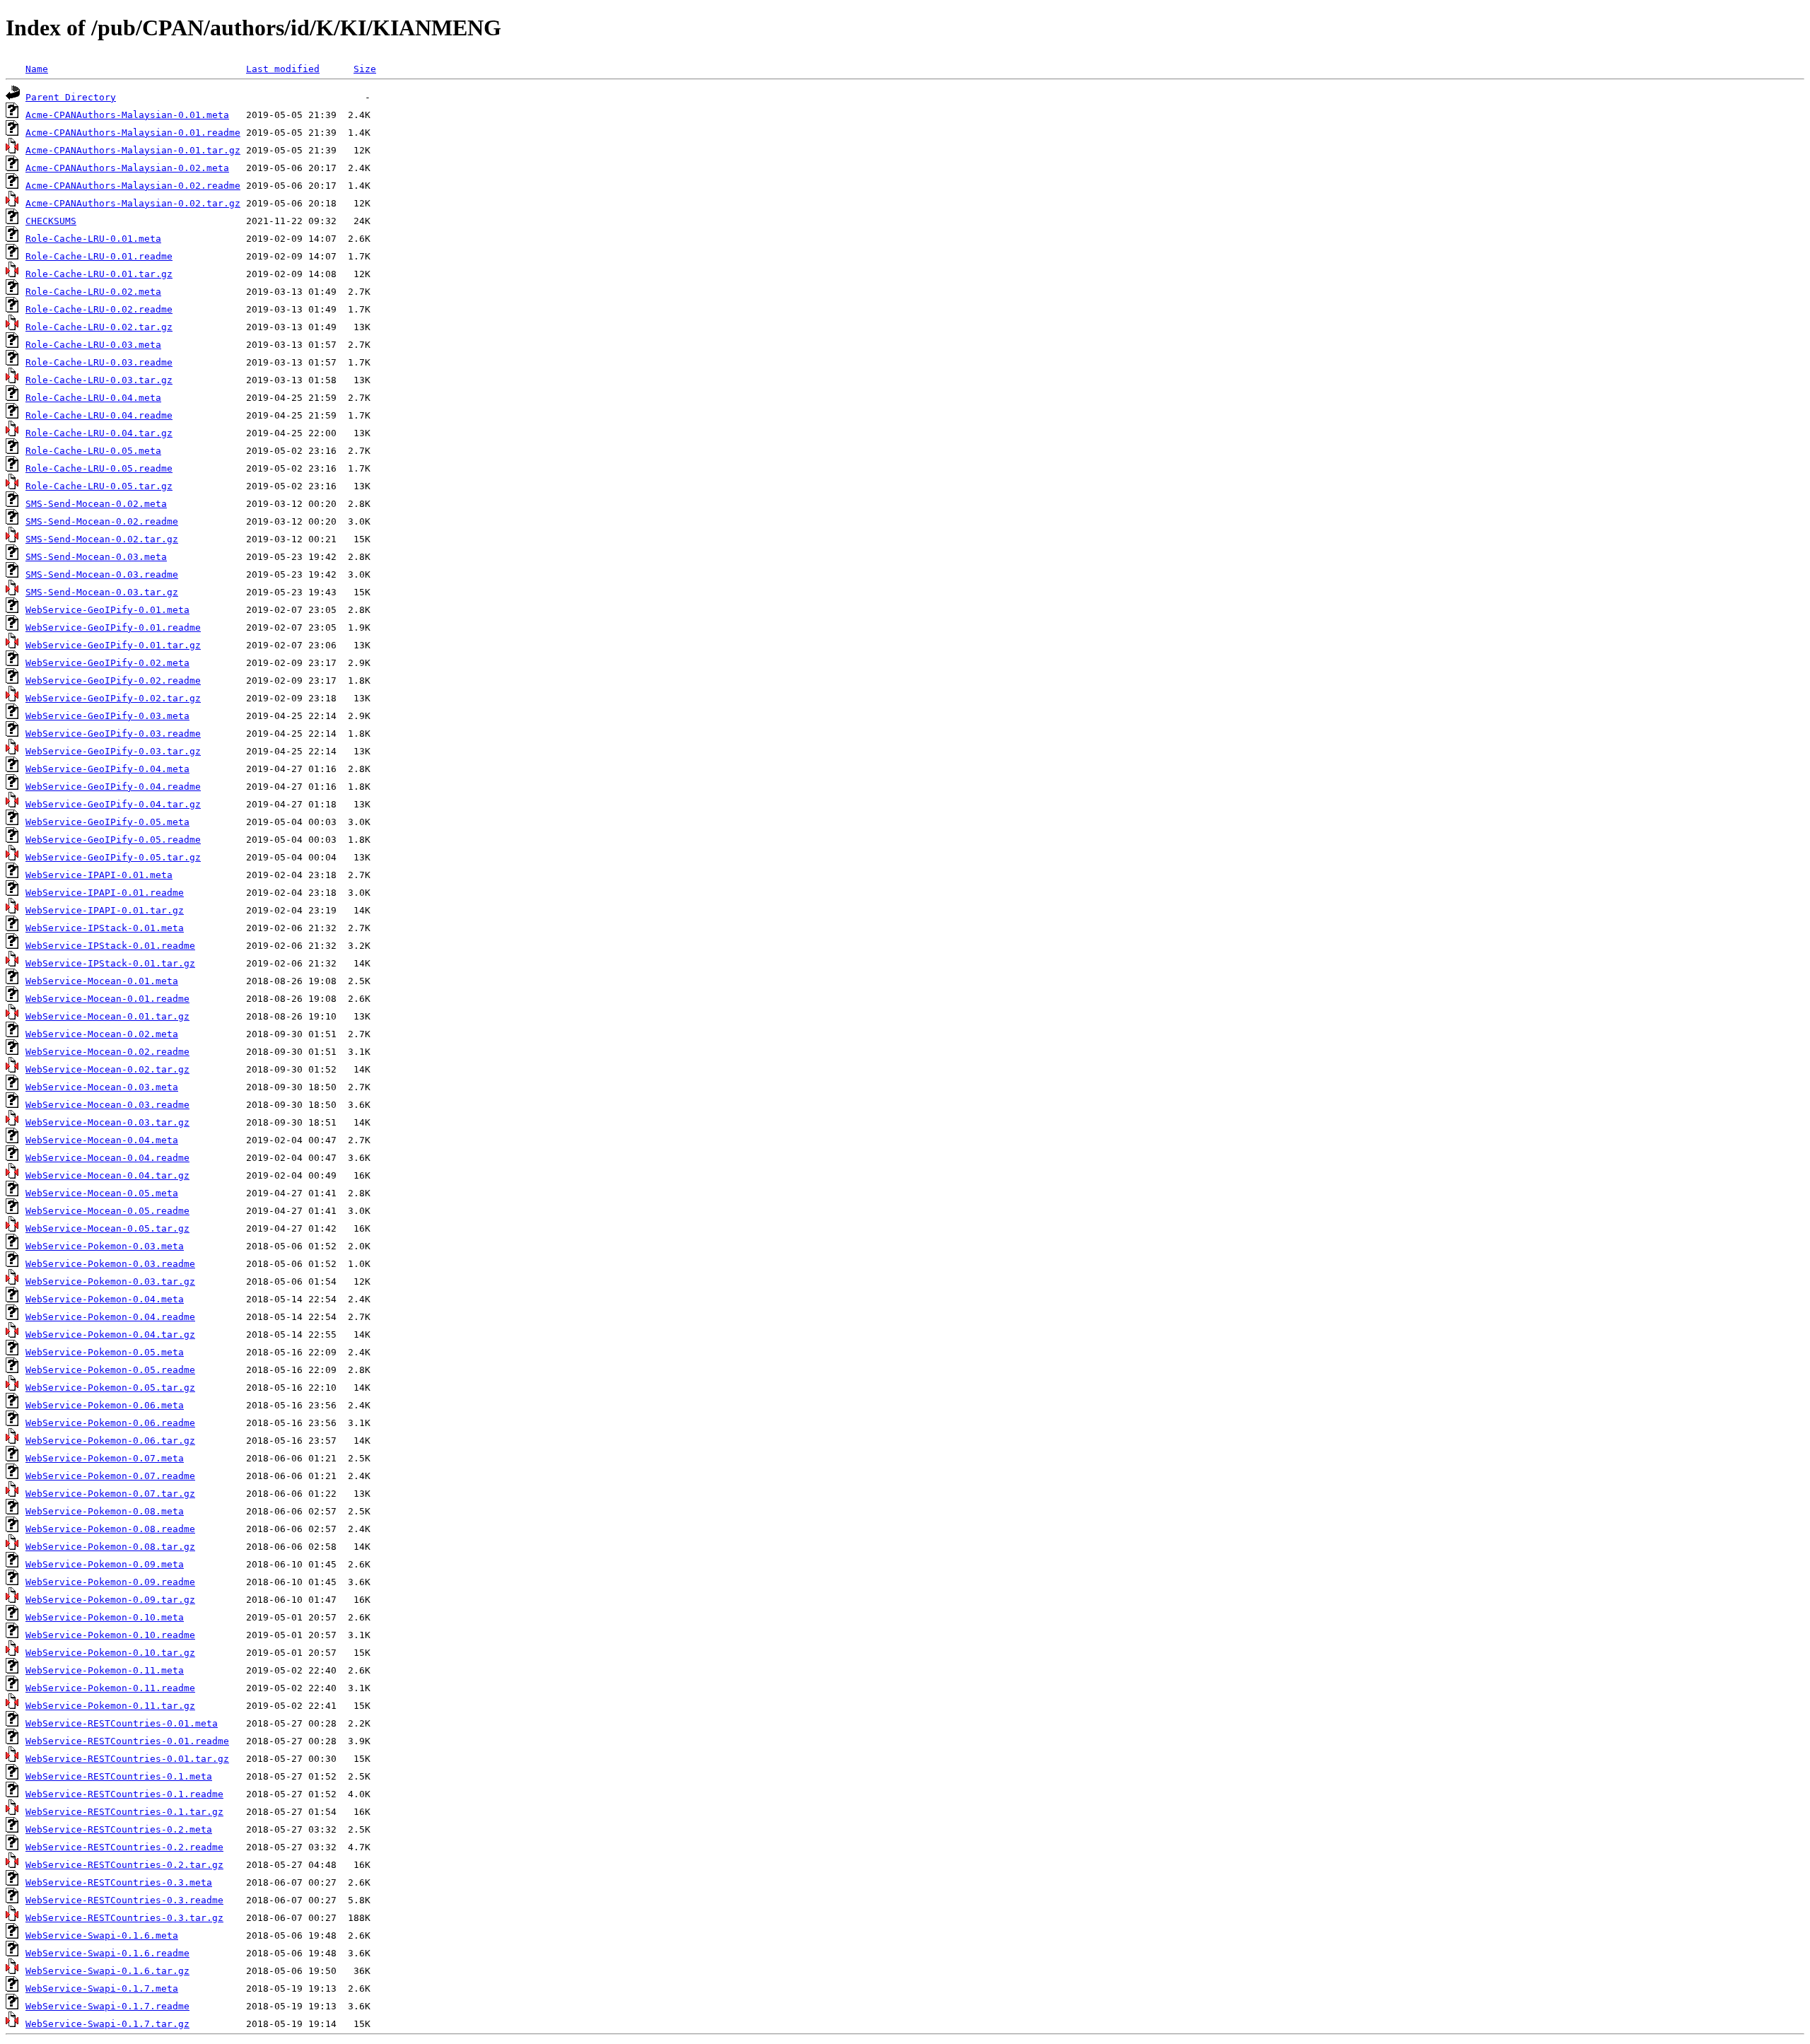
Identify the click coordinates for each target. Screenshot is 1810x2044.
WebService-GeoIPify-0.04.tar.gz (113, 804)
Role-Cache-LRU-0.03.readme (99, 362)
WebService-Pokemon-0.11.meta (105, 1670)
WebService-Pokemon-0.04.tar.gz (110, 1335)
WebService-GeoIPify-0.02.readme (113, 681)
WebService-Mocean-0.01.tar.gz (107, 1016)
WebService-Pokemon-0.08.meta (105, 1511)
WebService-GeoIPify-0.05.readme (113, 840)
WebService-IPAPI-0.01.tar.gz (105, 910)
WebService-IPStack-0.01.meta (105, 928)
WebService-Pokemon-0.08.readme (110, 1529)
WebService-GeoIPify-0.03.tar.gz (113, 751)
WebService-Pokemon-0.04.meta (105, 1299)
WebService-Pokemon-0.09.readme (110, 1582)
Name (37, 69)
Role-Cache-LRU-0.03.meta (93, 345)
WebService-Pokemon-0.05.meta (105, 1352)
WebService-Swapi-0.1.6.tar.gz (107, 1971)
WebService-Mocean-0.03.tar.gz (107, 1122)
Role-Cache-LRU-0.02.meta (93, 292)
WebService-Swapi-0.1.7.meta (102, 1988)
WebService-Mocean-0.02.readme (107, 1052)
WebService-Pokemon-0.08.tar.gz (110, 1547)
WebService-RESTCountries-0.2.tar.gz (124, 1865)
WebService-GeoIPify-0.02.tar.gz (113, 698)
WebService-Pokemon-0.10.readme (110, 1635)
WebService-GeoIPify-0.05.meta (107, 822)
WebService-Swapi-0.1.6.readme (107, 1953)
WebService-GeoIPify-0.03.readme (113, 734)
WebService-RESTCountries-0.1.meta (119, 1776)
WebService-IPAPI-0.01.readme (105, 893)
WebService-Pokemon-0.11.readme (110, 1688)
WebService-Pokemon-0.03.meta (105, 1246)
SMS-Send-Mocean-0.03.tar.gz (102, 592)
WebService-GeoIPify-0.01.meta (107, 610)
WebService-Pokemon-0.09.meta (105, 1564)
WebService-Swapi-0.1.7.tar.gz (107, 2024)
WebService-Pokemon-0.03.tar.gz (110, 1281)
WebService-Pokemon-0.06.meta (105, 1405)
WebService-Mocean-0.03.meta (102, 1087)
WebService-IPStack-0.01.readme (110, 946)
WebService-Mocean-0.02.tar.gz (107, 1069)
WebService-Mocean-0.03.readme (107, 1105)
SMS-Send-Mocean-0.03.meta (96, 557)
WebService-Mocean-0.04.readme (107, 1158)
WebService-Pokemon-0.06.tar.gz (110, 1441)
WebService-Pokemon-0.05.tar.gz (110, 1388)
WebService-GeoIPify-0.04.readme (113, 787)
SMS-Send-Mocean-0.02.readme (102, 521)
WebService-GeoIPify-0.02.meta (107, 663)
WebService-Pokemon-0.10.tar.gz (110, 1653)
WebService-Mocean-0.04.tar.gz (107, 1175)
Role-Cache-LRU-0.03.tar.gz (99, 380)
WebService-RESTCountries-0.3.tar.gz (124, 1918)
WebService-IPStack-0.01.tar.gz (110, 963)
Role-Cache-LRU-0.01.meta (93, 239)
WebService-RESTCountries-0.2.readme (124, 1847)
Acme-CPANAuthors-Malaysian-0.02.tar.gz (133, 203)
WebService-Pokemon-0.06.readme (110, 1423)
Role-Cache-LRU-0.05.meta (93, 451)
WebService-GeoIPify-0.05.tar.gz (113, 857)
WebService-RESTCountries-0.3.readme (124, 1900)
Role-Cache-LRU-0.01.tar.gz (99, 274)
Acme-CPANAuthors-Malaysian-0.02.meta (127, 168)
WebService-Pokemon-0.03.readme (110, 1264)
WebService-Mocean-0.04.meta (102, 1140)
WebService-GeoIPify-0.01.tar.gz (113, 645)
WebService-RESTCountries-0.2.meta (119, 1829)
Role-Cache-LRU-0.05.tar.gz (99, 486)
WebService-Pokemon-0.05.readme (110, 1370)
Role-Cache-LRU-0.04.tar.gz (99, 433)
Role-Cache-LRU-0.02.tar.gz (99, 327)
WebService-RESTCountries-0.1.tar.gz (124, 1812)
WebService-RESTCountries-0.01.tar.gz (127, 1759)
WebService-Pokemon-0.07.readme (110, 1476)
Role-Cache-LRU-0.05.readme (99, 468)
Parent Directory (71, 97)
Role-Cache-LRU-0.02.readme (99, 309)
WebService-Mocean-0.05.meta (102, 1193)
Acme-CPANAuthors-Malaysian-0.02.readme (133, 186)
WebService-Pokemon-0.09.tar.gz (110, 1600)
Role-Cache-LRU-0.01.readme (99, 256)
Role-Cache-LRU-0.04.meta (93, 398)
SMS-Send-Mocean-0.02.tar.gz (102, 539)
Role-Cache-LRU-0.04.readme (99, 415)
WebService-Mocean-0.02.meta (102, 1034)
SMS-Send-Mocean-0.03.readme (102, 574)
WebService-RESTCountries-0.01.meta (122, 1723)
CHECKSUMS (51, 221)
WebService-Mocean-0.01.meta (102, 981)
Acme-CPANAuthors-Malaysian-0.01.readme (133, 133)
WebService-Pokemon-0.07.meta (105, 1458)
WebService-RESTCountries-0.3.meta (119, 1882)
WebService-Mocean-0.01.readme (107, 999)
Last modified (283, 69)
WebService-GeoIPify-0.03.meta (107, 716)
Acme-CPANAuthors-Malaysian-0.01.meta (127, 115)
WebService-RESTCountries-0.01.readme (127, 1741)
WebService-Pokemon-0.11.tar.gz (110, 1706)
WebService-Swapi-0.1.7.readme (107, 2006)
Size (365, 69)
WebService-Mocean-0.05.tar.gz (107, 1228)
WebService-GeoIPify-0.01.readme (113, 627)
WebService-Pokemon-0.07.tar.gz (110, 1494)
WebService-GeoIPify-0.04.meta (107, 769)
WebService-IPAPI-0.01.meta (99, 875)
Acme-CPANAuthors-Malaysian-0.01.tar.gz (133, 150)
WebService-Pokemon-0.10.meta (105, 1617)
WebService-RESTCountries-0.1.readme (124, 1794)
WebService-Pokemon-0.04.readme (110, 1317)
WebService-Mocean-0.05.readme (107, 1211)
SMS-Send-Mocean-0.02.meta (96, 504)
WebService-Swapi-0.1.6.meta (102, 1935)
